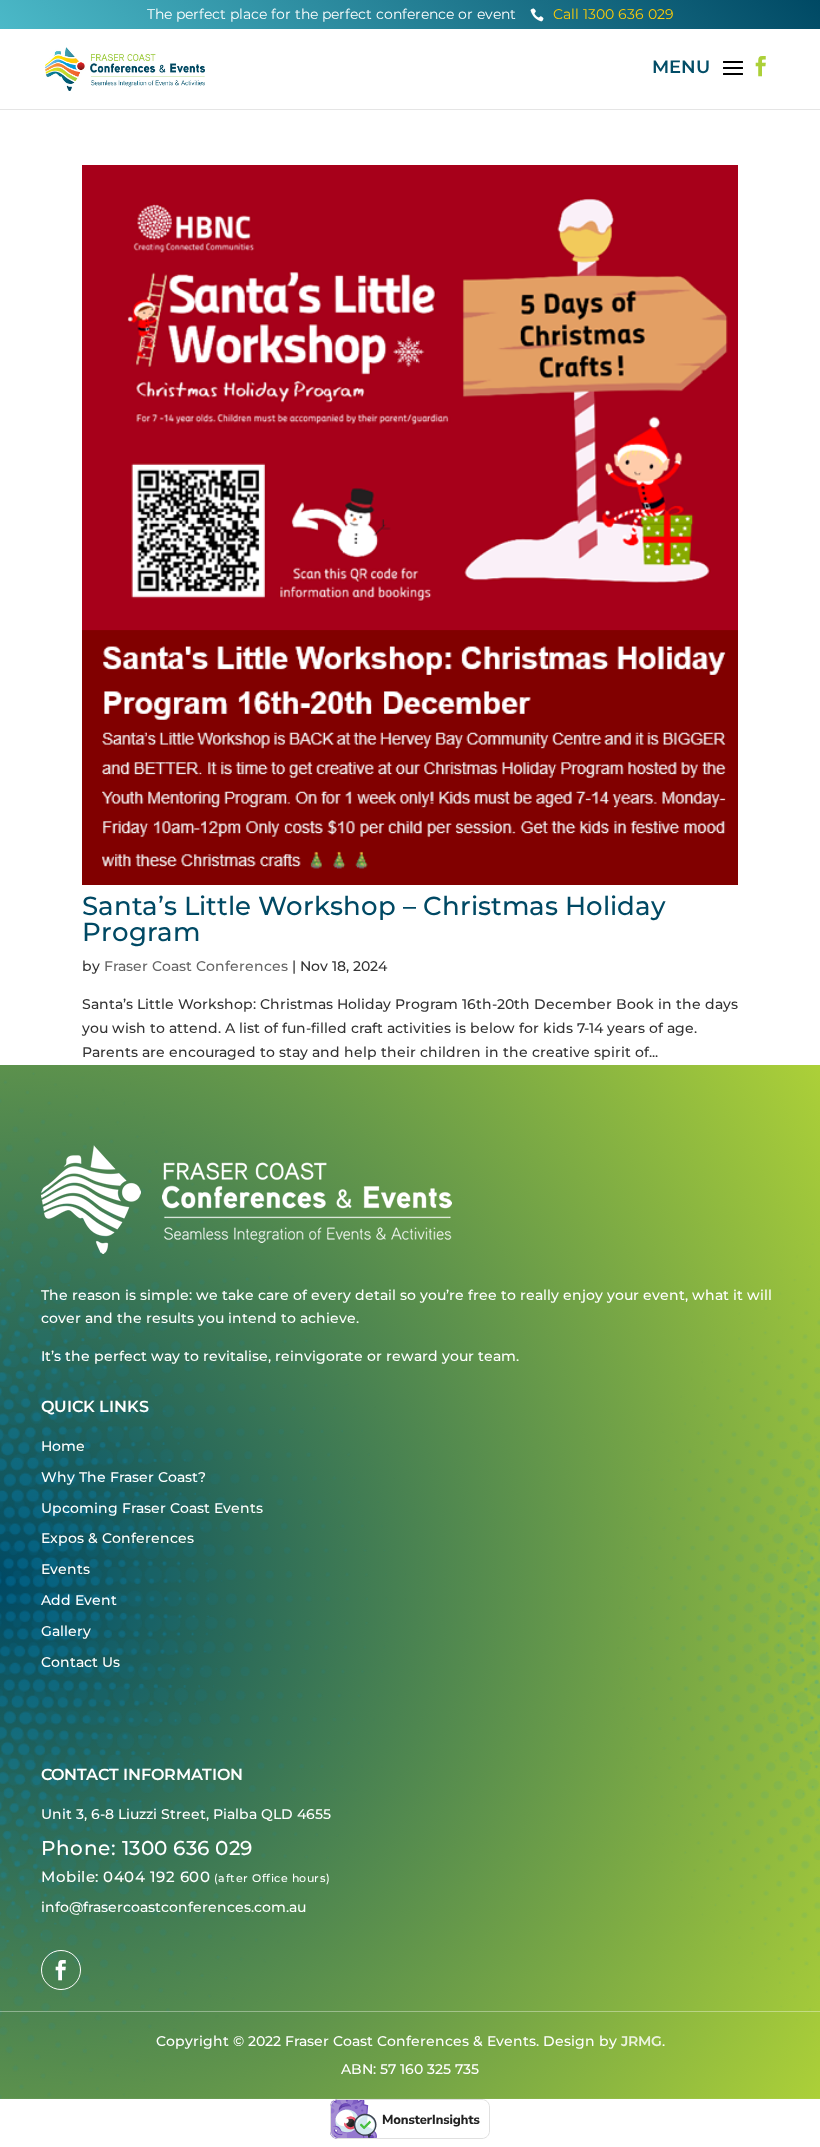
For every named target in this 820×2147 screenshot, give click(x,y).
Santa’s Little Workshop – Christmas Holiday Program (374, 919)
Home (63, 1446)
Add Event (79, 1600)
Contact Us (80, 1662)
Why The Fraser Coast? (123, 1477)
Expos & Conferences (117, 1538)
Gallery (66, 1631)
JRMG (641, 2041)
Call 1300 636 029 (602, 14)
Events (65, 1569)
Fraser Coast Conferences (196, 966)
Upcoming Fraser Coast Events (152, 1508)
